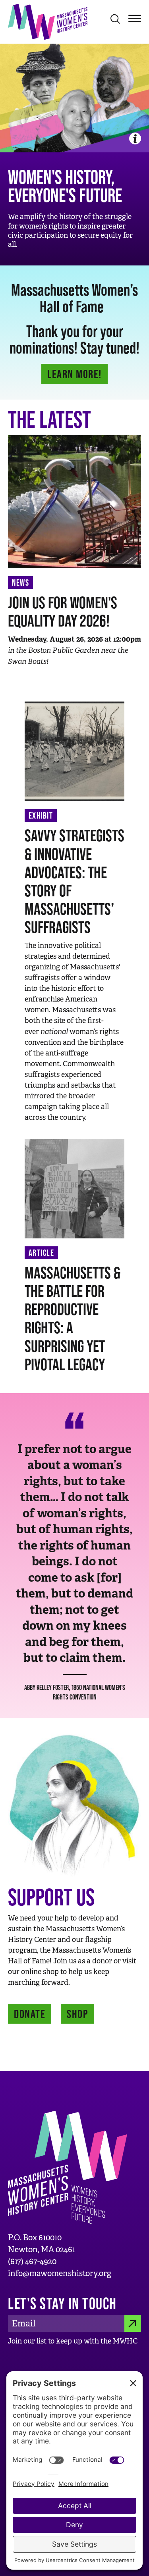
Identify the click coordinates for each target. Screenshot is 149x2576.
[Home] (48, 21)
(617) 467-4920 (32, 2262)
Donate (30, 2014)
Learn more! (74, 374)
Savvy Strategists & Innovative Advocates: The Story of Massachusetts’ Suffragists (74, 881)
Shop (77, 2014)
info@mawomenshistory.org (60, 2273)
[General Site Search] (115, 19)
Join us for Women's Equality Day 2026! (63, 611)
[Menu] (135, 18)
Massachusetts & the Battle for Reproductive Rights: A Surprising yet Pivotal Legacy (73, 1318)
